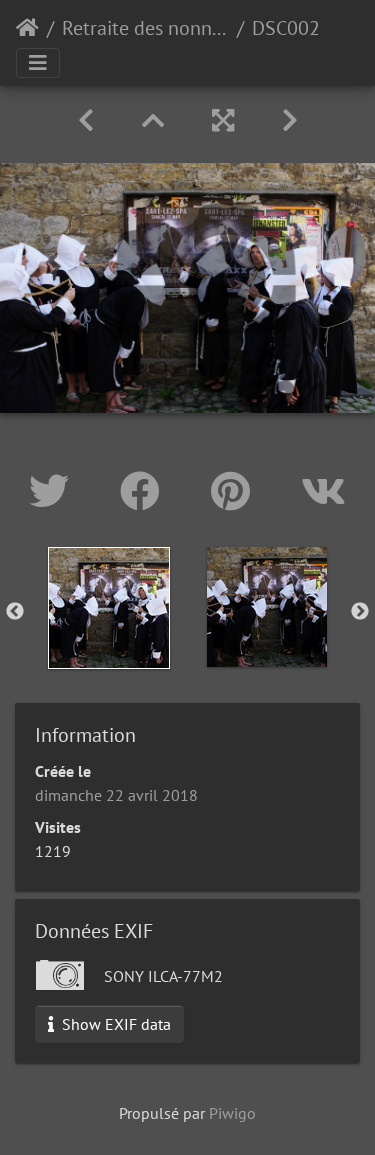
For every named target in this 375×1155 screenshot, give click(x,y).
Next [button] (360, 612)
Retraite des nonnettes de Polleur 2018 (145, 28)
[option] (109, 608)
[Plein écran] (223, 120)
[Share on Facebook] (145, 491)
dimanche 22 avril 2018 (116, 795)
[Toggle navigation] (38, 63)
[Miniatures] (153, 120)
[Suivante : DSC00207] (290, 120)
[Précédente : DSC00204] (86, 120)
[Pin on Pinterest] (236, 491)
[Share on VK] (323, 491)
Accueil (27, 28)
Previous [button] (15, 612)
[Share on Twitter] (54, 491)
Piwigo (232, 1113)
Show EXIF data (114, 1024)
